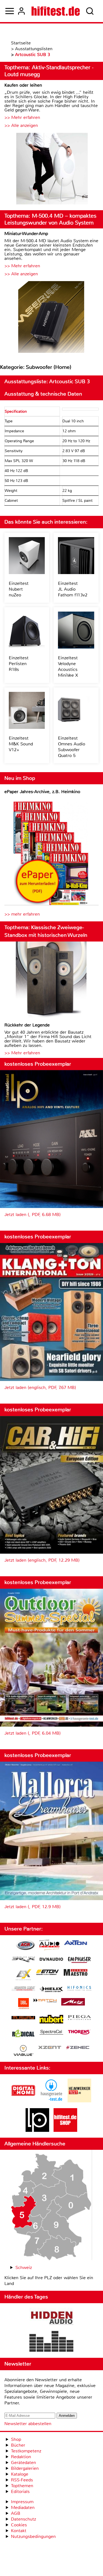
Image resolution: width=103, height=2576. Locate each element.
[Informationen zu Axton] (76, 1943)
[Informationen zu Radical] (23, 2035)
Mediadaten (23, 2507)
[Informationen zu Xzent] (50, 2048)
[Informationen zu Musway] (23, 2018)
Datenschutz (23, 2519)
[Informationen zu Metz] (73, 2002)
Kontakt (19, 2531)
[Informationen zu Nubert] (51, 2020)
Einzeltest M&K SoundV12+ (21, 744)
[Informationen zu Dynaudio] (51, 1959)
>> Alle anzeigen (21, 125)
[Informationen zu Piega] (79, 2018)
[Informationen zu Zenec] (78, 2048)
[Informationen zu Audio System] (49, 1946)
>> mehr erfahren (22, 914)
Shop (16, 2439)
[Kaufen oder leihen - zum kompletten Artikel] (51, 169)
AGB (16, 2513)
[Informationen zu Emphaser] (79, 1961)
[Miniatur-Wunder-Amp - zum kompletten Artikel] (51, 318)
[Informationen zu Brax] (23, 1960)
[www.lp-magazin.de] (37, 2130)
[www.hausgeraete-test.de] (51, 2101)
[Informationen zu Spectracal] (51, 2033)
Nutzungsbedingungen (33, 2536)
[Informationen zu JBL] (23, 2004)
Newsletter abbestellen (28, 2424)
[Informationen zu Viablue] (23, 2051)
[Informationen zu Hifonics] (79, 1989)
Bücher (18, 2445)
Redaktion (21, 2457)
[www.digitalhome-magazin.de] (23, 2101)
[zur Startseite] (56, 11)
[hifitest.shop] (65, 2130)
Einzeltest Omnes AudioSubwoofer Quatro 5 (72, 747)
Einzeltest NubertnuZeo (19, 589)
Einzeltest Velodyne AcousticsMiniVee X (68, 666)
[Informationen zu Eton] (48, 1973)
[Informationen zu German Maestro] (76, 1973)
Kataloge (20, 2474)
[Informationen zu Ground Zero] (23, 1989)
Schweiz (24, 2267)
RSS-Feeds (22, 2480)
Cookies (19, 2525)
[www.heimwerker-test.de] (79, 2101)
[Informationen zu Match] (45, 2001)
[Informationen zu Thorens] (79, 2033)
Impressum (22, 2502)
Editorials (20, 2491)
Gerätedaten (23, 2462)
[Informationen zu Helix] (51, 1990)
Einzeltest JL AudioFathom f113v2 (73, 589)
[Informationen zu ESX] (23, 1975)
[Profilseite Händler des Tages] (51, 2330)
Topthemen (22, 2486)
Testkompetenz (26, 2451)
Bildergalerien (25, 2468)
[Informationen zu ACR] (25, 1946)
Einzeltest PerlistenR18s (19, 664)
